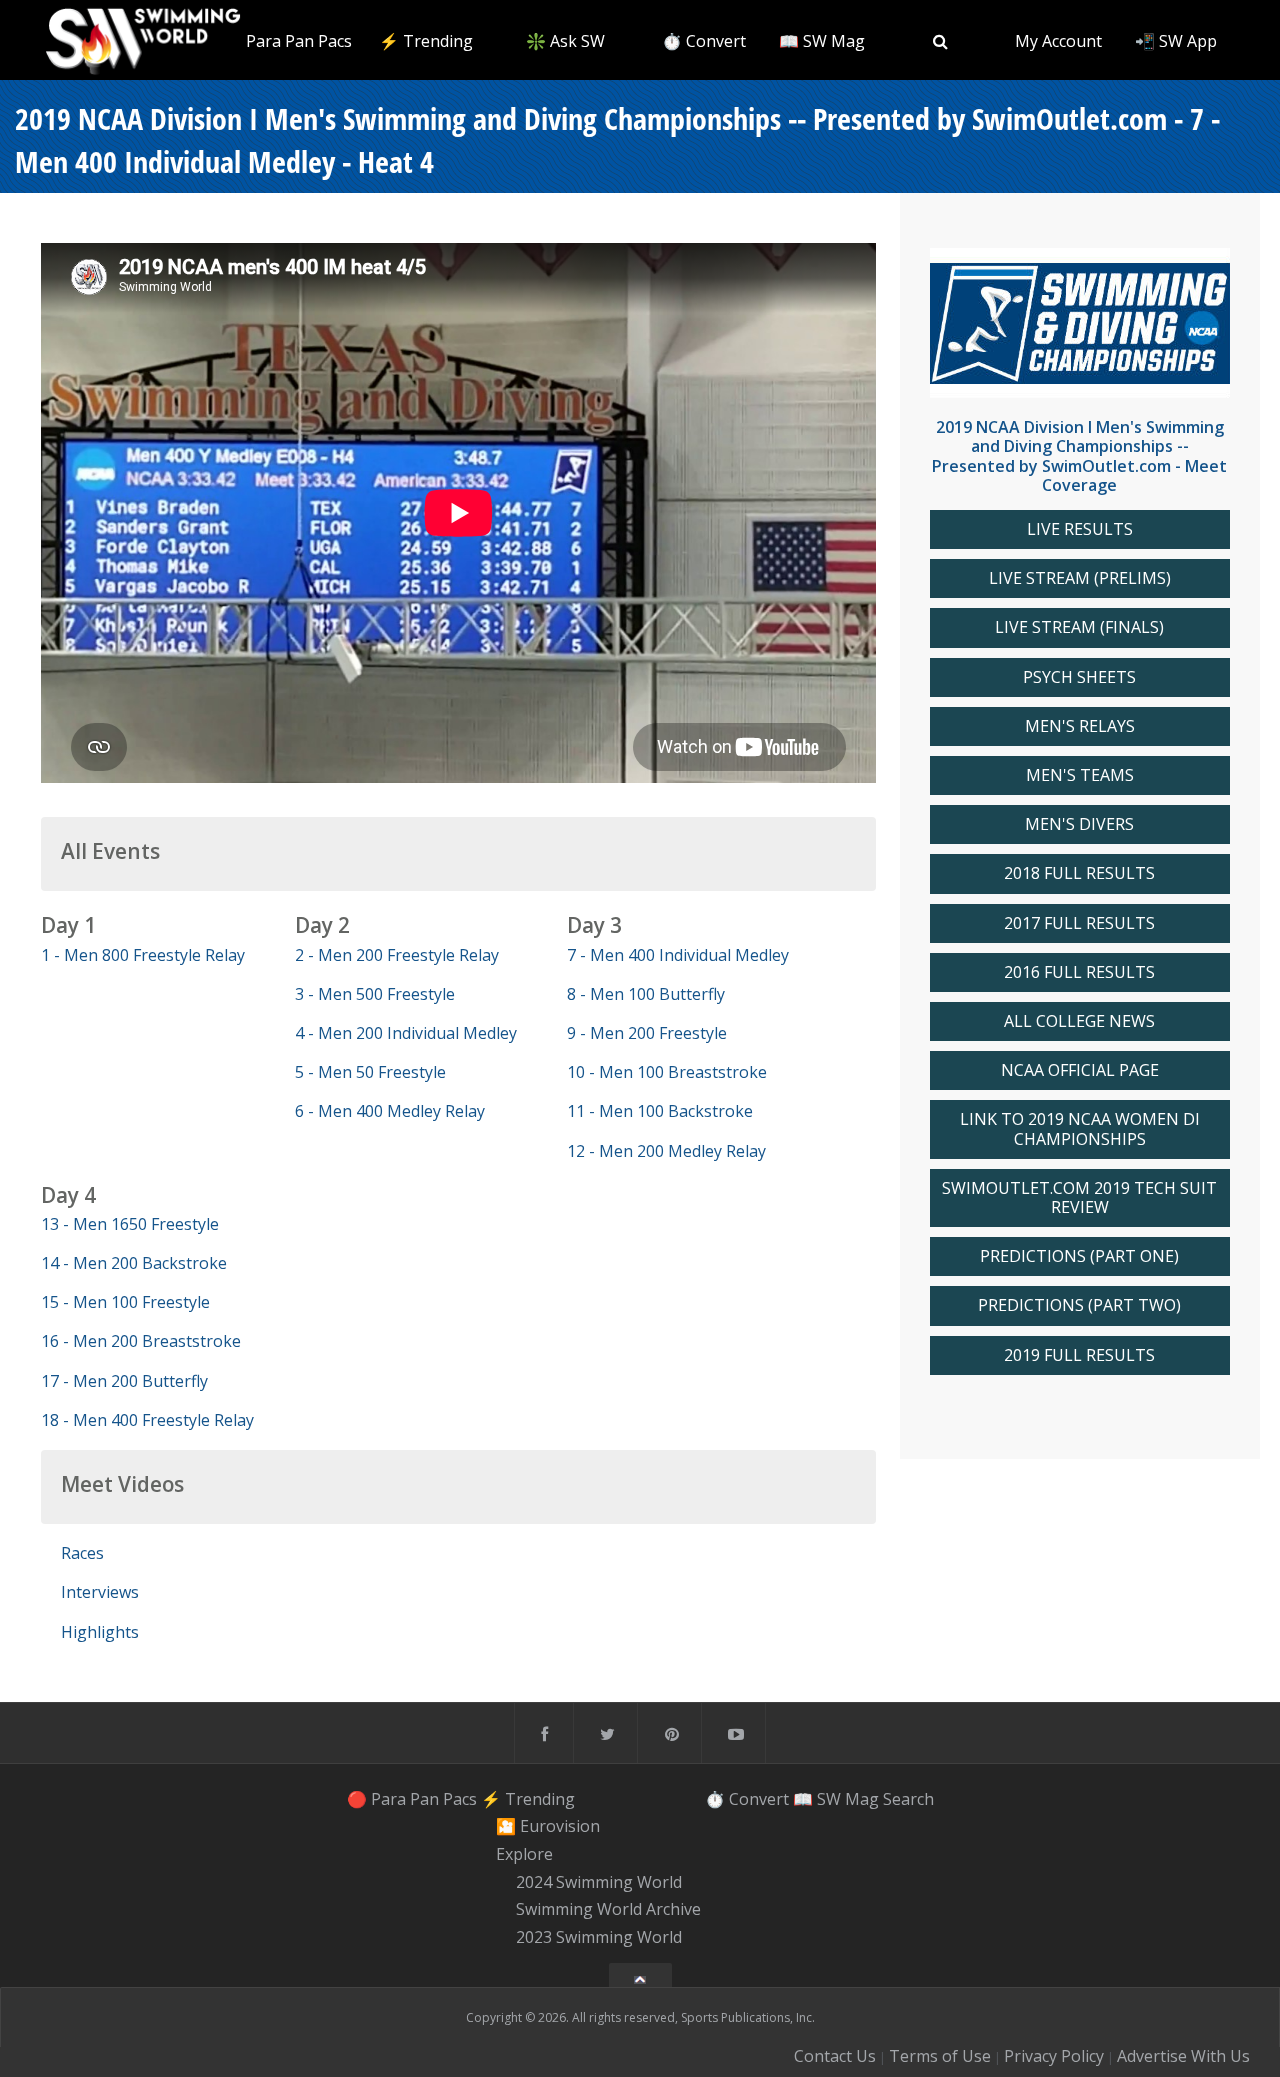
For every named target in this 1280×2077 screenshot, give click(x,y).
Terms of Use (940, 2056)
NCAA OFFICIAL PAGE (1080, 1070)
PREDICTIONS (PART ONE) (1079, 1256)
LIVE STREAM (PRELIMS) (1080, 578)
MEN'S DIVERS (1079, 824)
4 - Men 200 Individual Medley (406, 1033)
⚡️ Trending (426, 41)
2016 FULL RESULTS (1079, 972)
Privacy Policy (1054, 2056)
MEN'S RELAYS (1080, 726)
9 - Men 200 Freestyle (647, 1033)
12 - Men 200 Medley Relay (666, 1151)
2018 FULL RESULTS (1079, 873)
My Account (1058, 41)
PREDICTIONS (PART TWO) (1079, 1305)
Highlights (100, 1632)
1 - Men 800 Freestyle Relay (143, 955)
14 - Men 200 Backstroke (134, 1263)
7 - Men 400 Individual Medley (678, 955)
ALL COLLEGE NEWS (1079, 1021)
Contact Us (835, 2056)
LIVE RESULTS (1080, 529)
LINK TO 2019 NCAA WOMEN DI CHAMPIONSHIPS (1080, 1129)
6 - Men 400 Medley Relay (390, 1111)
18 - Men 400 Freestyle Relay (147, 1420)
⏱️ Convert (704, 41)
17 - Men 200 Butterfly (124, 1381)
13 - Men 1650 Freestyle (130, 1224)
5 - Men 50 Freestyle (370, 1072)
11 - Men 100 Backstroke (660, 1111)
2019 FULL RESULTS (1079, 1355)
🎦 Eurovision (548, 1826)
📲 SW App (1176, 41)
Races (82, 1553)
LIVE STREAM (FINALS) (1079, 627)
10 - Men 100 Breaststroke (667, 1072)
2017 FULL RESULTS (1079, 923)
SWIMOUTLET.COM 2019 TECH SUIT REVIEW (1079, 1198)
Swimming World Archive (608, 1910)
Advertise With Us (1183, 2056)
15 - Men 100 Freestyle (125, 1302)
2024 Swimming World (599, 1882)
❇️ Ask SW (565, 41)
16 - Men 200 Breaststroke (141, 1341)
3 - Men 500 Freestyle (375, 994)
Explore (524, 1854)
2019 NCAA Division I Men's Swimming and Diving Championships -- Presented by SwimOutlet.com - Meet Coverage (1079, 456)
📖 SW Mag (822, 41)
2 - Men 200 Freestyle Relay (397, 955)
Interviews (100, 1592)
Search (908, 1799)
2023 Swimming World (599, 1937)
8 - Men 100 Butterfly (646, 994)
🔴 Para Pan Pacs (287, 41)
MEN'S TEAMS (1080, 775)
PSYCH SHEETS (1079, 677)
